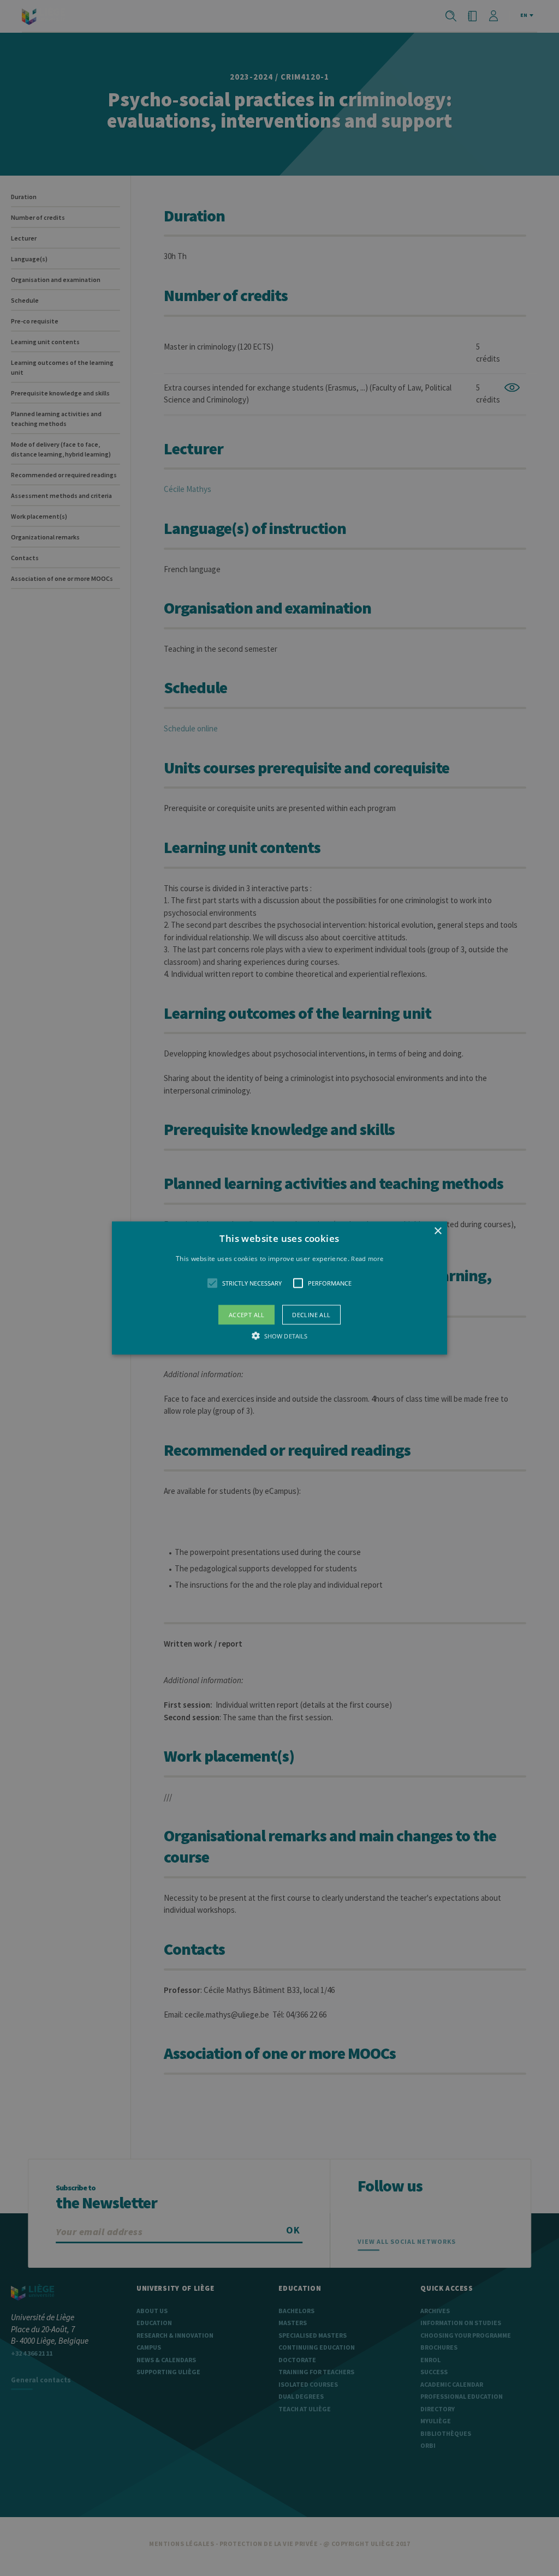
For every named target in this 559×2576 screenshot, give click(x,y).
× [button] (438, 1231)
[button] (279, 1288)
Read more (367, 1258)
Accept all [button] (247, 1315)
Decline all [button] (311, 1315)
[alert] (279, 1288)
